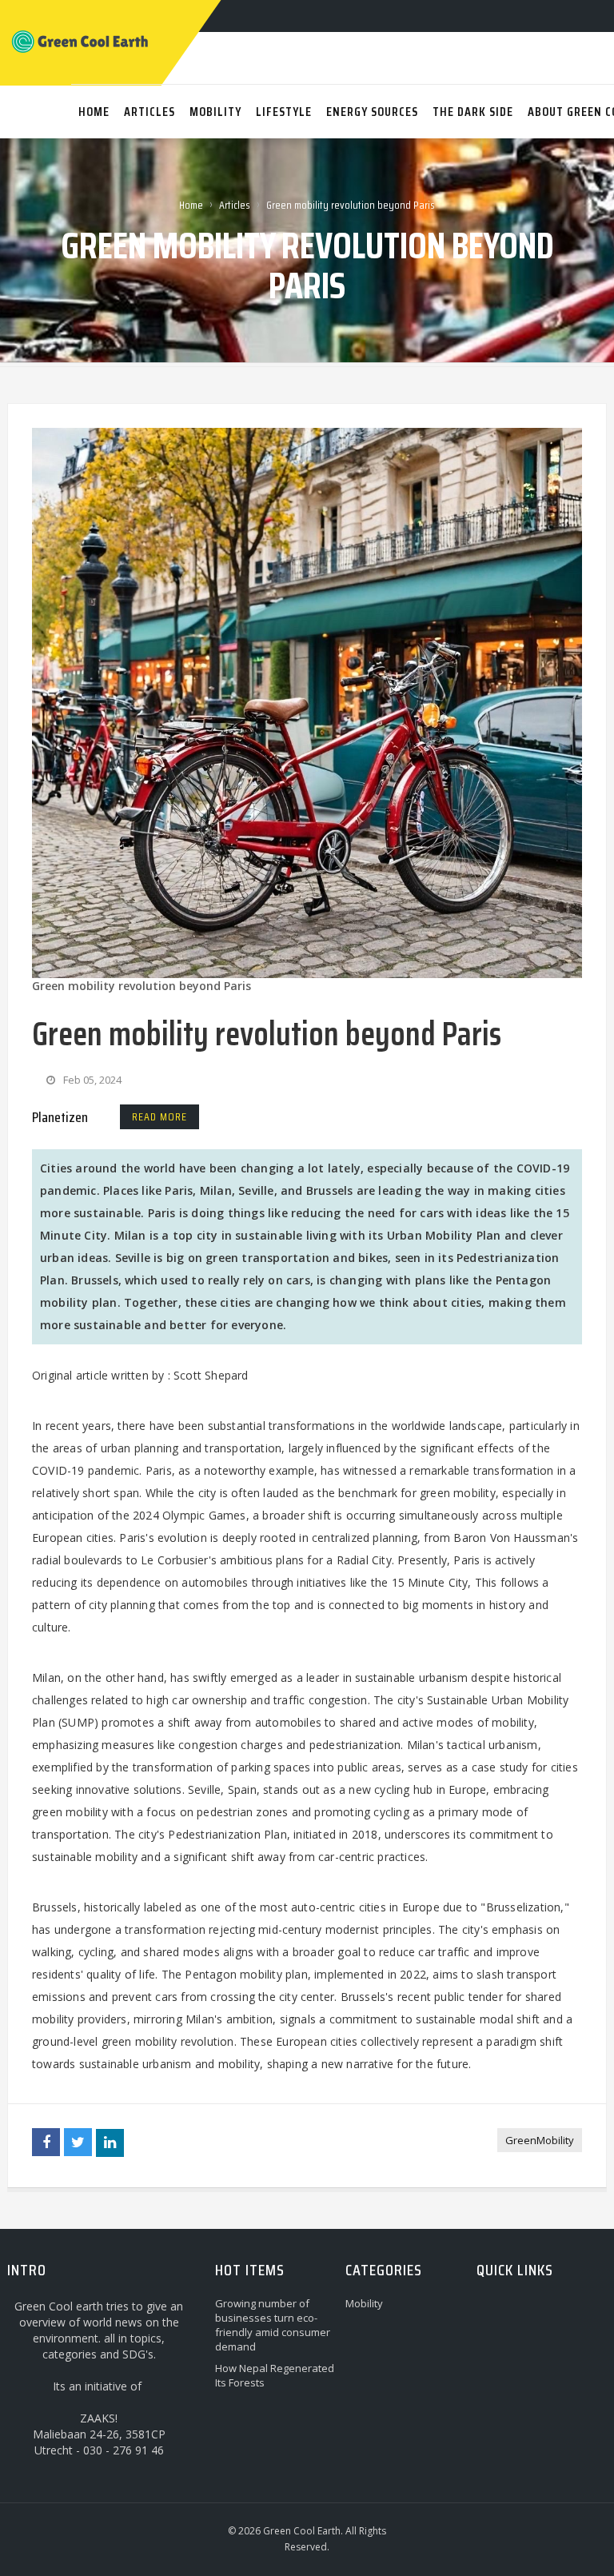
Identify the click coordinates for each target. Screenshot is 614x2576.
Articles (235, 205)
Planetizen (60, 1117)
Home (191, 205)
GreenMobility (540, 2140)
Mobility (364, 2303)
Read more (159, 1116)
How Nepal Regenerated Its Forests (275, 2375)
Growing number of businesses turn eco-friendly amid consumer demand (273, 2325)
